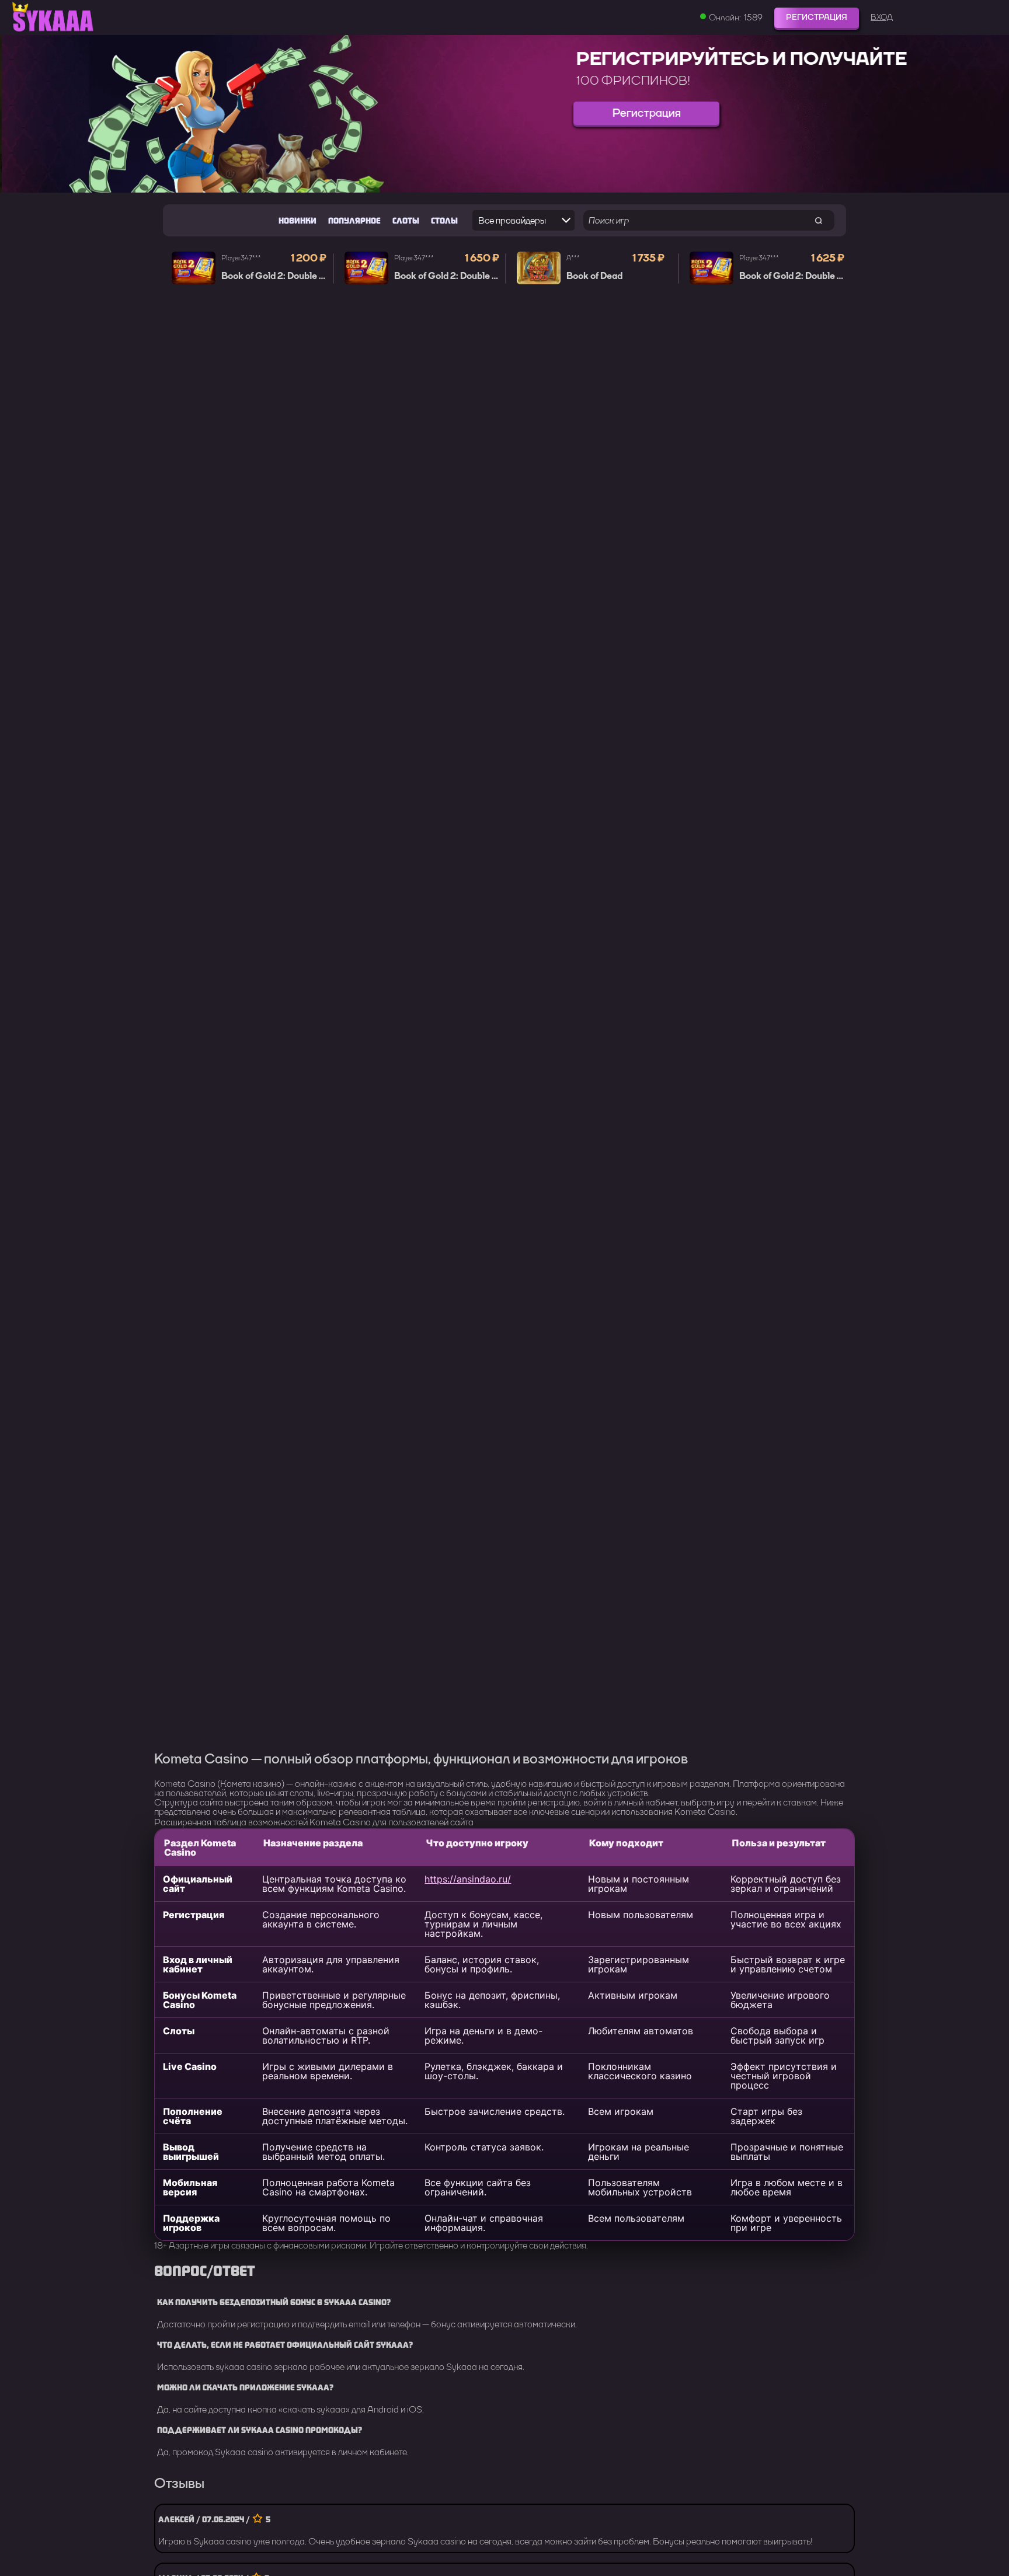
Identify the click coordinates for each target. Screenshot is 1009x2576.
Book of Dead (594, 276)
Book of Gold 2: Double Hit (276, 276)
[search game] (818, 220)
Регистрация (817, 17)
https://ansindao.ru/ (468, 1879)
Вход (882, 18)
